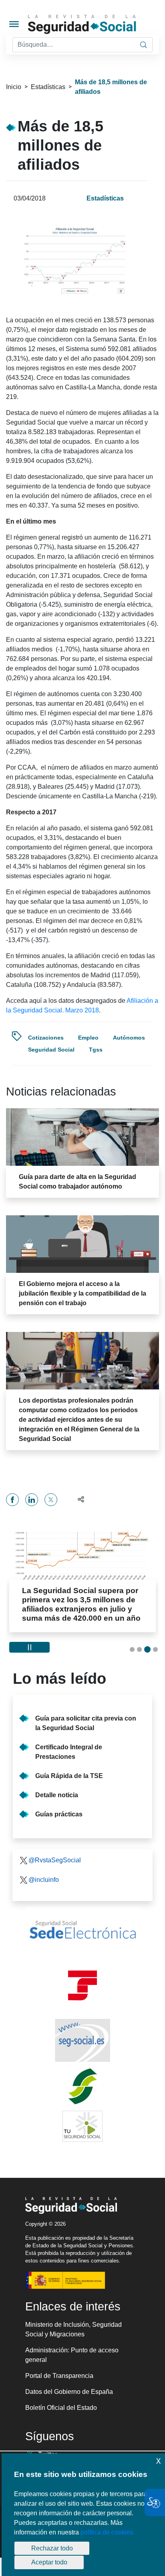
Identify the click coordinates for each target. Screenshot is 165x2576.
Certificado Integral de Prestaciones (69, 1752)
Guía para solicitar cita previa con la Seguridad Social (86, 1723)
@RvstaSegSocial (55, 1860)
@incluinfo (44, 1880)
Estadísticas (48, 87)
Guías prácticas (59, 1814)
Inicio (14, 87)
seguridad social (51, 1050)
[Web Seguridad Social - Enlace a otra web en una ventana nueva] (82, 2040)
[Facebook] (12, 1500)
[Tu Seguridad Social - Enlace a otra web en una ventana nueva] (82, 2126)
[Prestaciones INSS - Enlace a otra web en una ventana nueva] (82, 2086)
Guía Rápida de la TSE (69, 1776)
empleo (88, 1038)
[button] (77, 1499)
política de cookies (107, 2532)
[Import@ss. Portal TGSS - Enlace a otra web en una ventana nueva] (82, 1986)
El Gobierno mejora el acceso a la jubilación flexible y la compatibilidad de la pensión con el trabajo (82, 1293)
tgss (96, 1050)
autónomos (129, 1038)
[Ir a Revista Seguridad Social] (96, 25)
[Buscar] (143, 45)
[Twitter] (51, 1500)
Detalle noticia (57, 1795)
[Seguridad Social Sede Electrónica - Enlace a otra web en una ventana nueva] (82, 1930)
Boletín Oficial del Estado (61, 2408)
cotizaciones (46, 1038)
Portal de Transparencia (59, 2376)
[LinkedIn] (32, 1500)
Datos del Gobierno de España (69, 2392)
